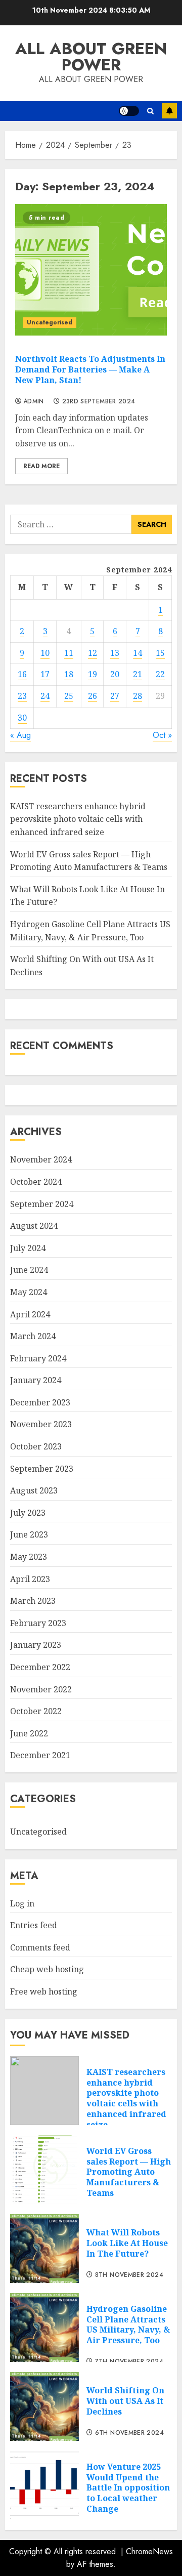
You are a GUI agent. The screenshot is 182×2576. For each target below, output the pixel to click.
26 (93, 696)
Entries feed (34, 1925)
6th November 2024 (129, 2433)
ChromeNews (149, 2551)
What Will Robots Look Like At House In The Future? (127, 2243)
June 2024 (29, 1270)
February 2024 (38, 1358)
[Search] (150, 111)
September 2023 (42, 1469)
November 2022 (41, 1689)
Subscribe (169, 111)
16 (22, 674)
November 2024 (41, 1159)
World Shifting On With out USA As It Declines (125, 2401)
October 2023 (36, 1446)
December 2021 (40, 1755)
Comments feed (40, 1947)
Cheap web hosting (47, 1969)
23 (22, 696)
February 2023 (38, 1623)
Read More (41, 466)
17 (45, 674)
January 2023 (36, 1645)
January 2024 (36, 1380)
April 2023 (30, 1579)
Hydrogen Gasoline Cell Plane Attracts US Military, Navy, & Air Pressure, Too (128, 2324)
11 (69, 653)
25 (69, 696)
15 (160, 653)
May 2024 (29, 1292)
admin (34, 402)
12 (93, 653)
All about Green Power (91, 57)
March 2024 (33, 1336)
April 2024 (30, 1314)
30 (22, 718)
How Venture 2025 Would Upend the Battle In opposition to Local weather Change (128, 2488)
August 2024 (34, 1226)
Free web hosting (44, 1991)
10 (45, 653)
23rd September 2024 (99, 402)
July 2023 (28, 1513)
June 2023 (29, 1534)
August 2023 (34, 1490)
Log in (22, 1903)
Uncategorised (50, 322)
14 (138, 653)
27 (115, 696)
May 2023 (29, 1557)
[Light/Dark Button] (129, 111)
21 (138, 674)
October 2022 (36, 1711)
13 (115, 653)
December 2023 (40, 1402)
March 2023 (33, 1601)
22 (160, 674)
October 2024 (36, 1182)
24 (45, 696)
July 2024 (28, 1248)
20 (115, 674)
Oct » (162, 735)
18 (69, 674)
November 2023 (41, 1424)
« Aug (20, 735)
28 (138, 696)
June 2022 (29, 1733)
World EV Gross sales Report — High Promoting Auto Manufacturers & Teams (129, 2172)
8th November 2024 (129, 2275)
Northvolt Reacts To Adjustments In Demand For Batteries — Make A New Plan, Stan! (90, 369)
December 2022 (40, 1667)
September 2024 (42, 1204)
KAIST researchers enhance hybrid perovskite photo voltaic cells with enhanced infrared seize (78, 819)
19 (93, 674)
